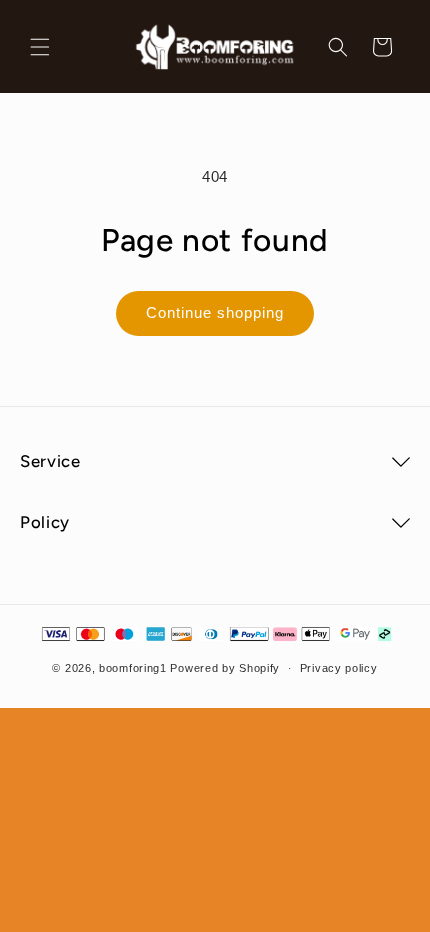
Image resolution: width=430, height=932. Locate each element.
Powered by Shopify (225, 668)
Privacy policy (339, 668)
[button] (40, 47)
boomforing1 (133, 668)
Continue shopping (215, 312)
